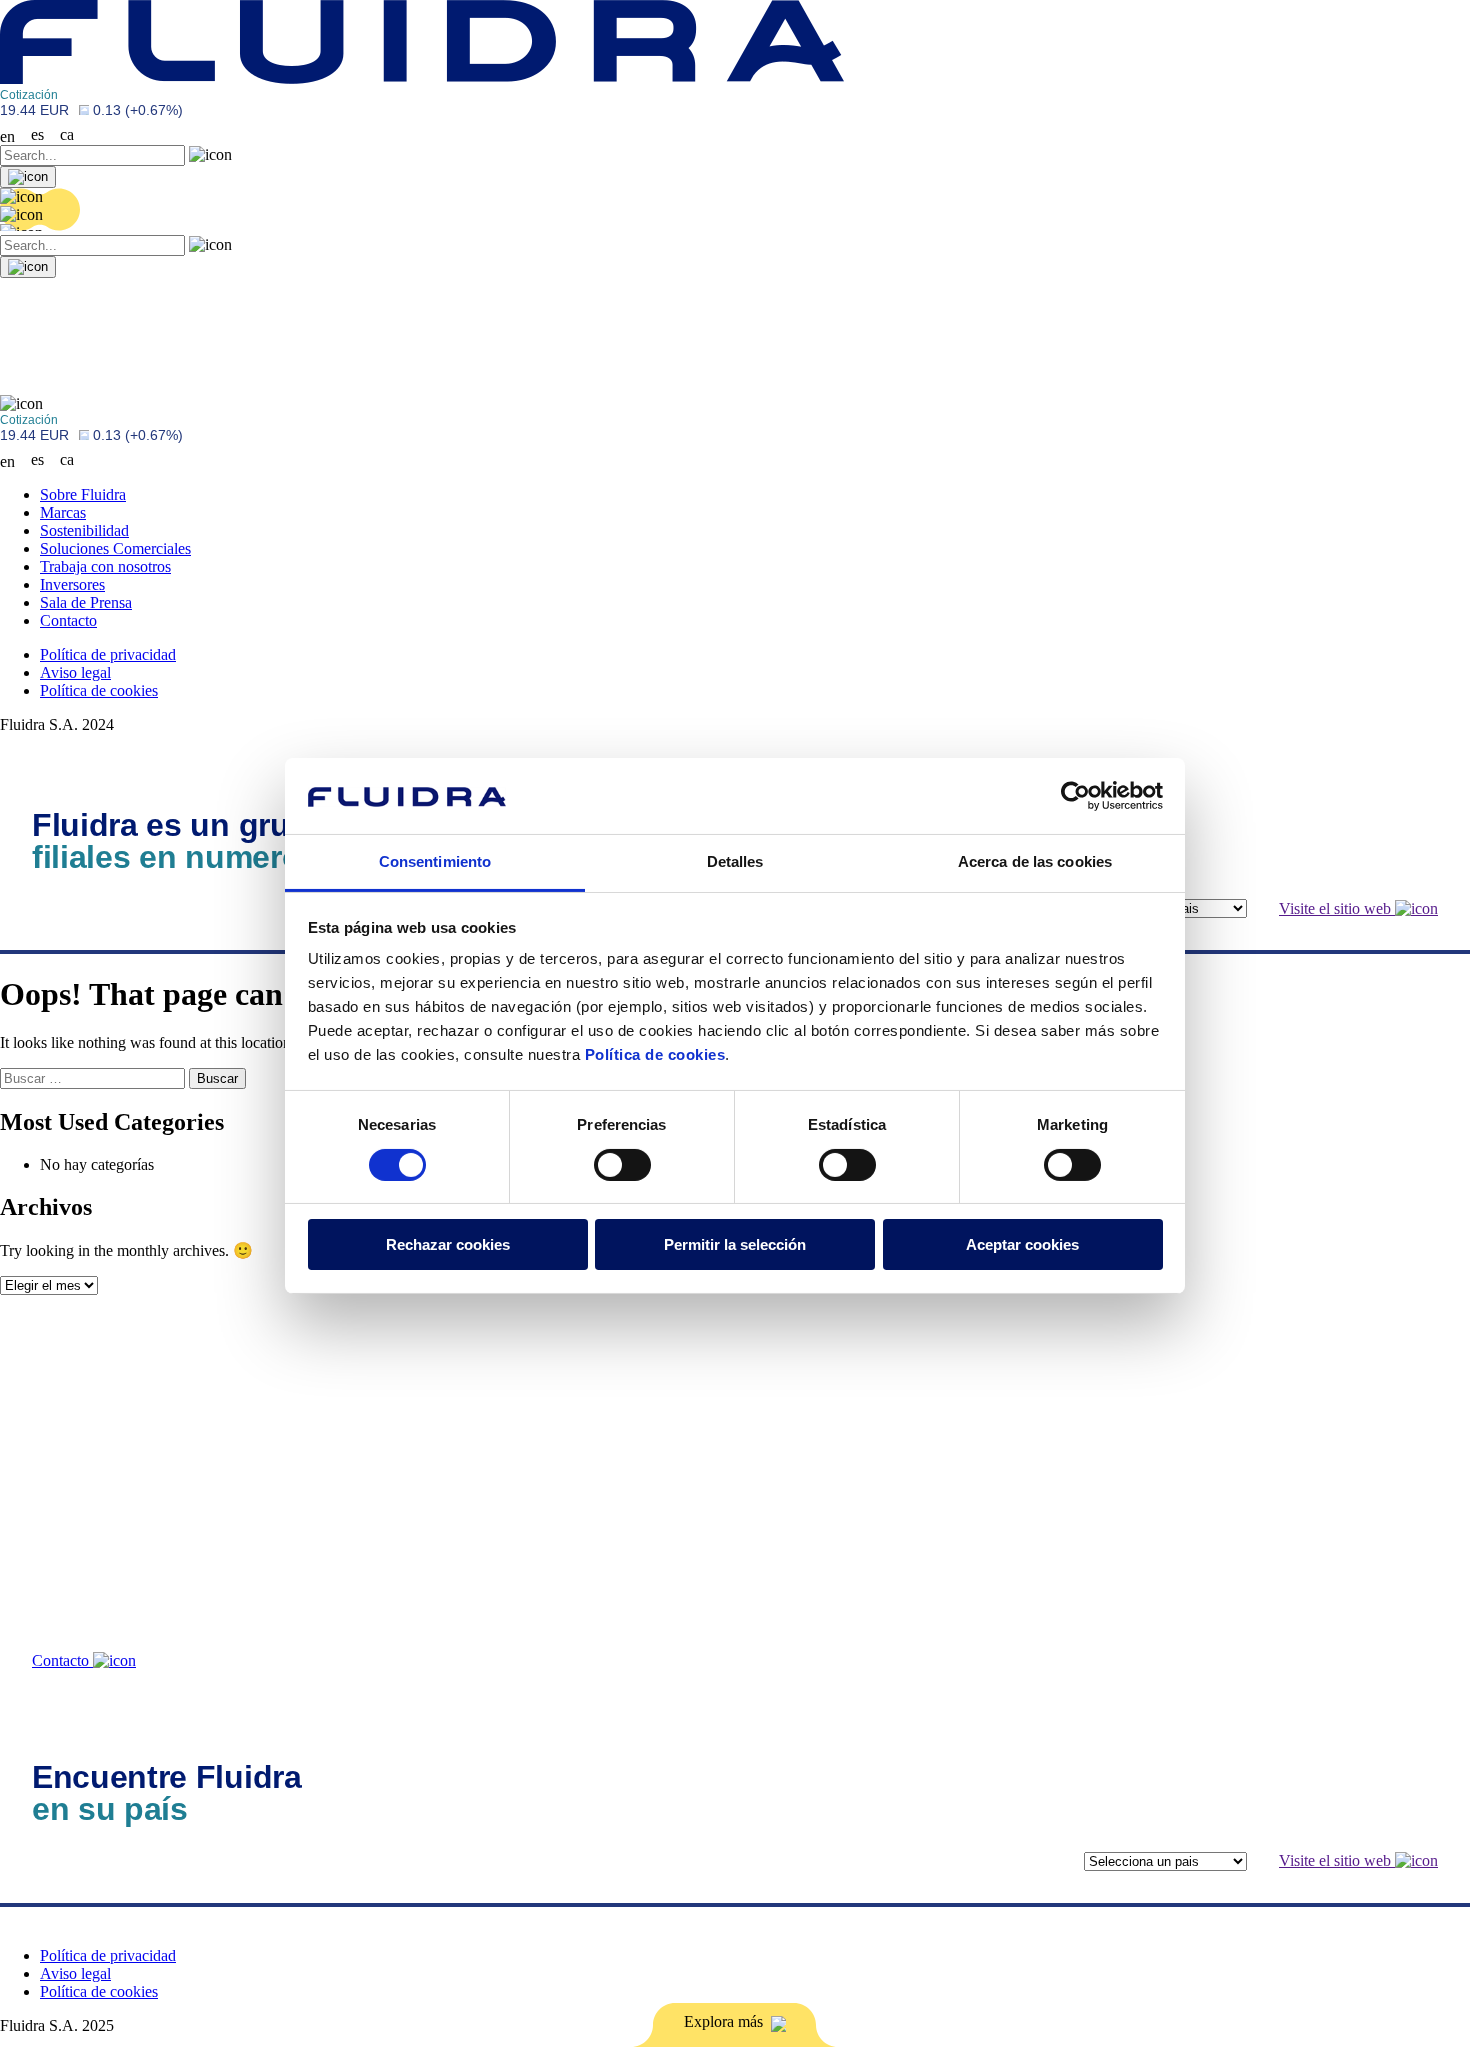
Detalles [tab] (735, 861)
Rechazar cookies (448, 1244)
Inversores (72, 584)
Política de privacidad (108, 654)
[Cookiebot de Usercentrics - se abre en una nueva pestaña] (1075, 796)
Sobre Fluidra (83, 494)
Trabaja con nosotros (105, 566)
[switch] (622, 1165)
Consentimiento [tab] (435, 861)
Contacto (68, 620)
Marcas (63, 512)
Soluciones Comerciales (115, 548)
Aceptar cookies (1022, 1244)
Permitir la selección (735, 1244)
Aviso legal (75, 672)
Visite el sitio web (1337, 908)
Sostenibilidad (84, 530)
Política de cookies (655, 1054)
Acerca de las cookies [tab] (1035, 861)
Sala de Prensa (86, 602)
